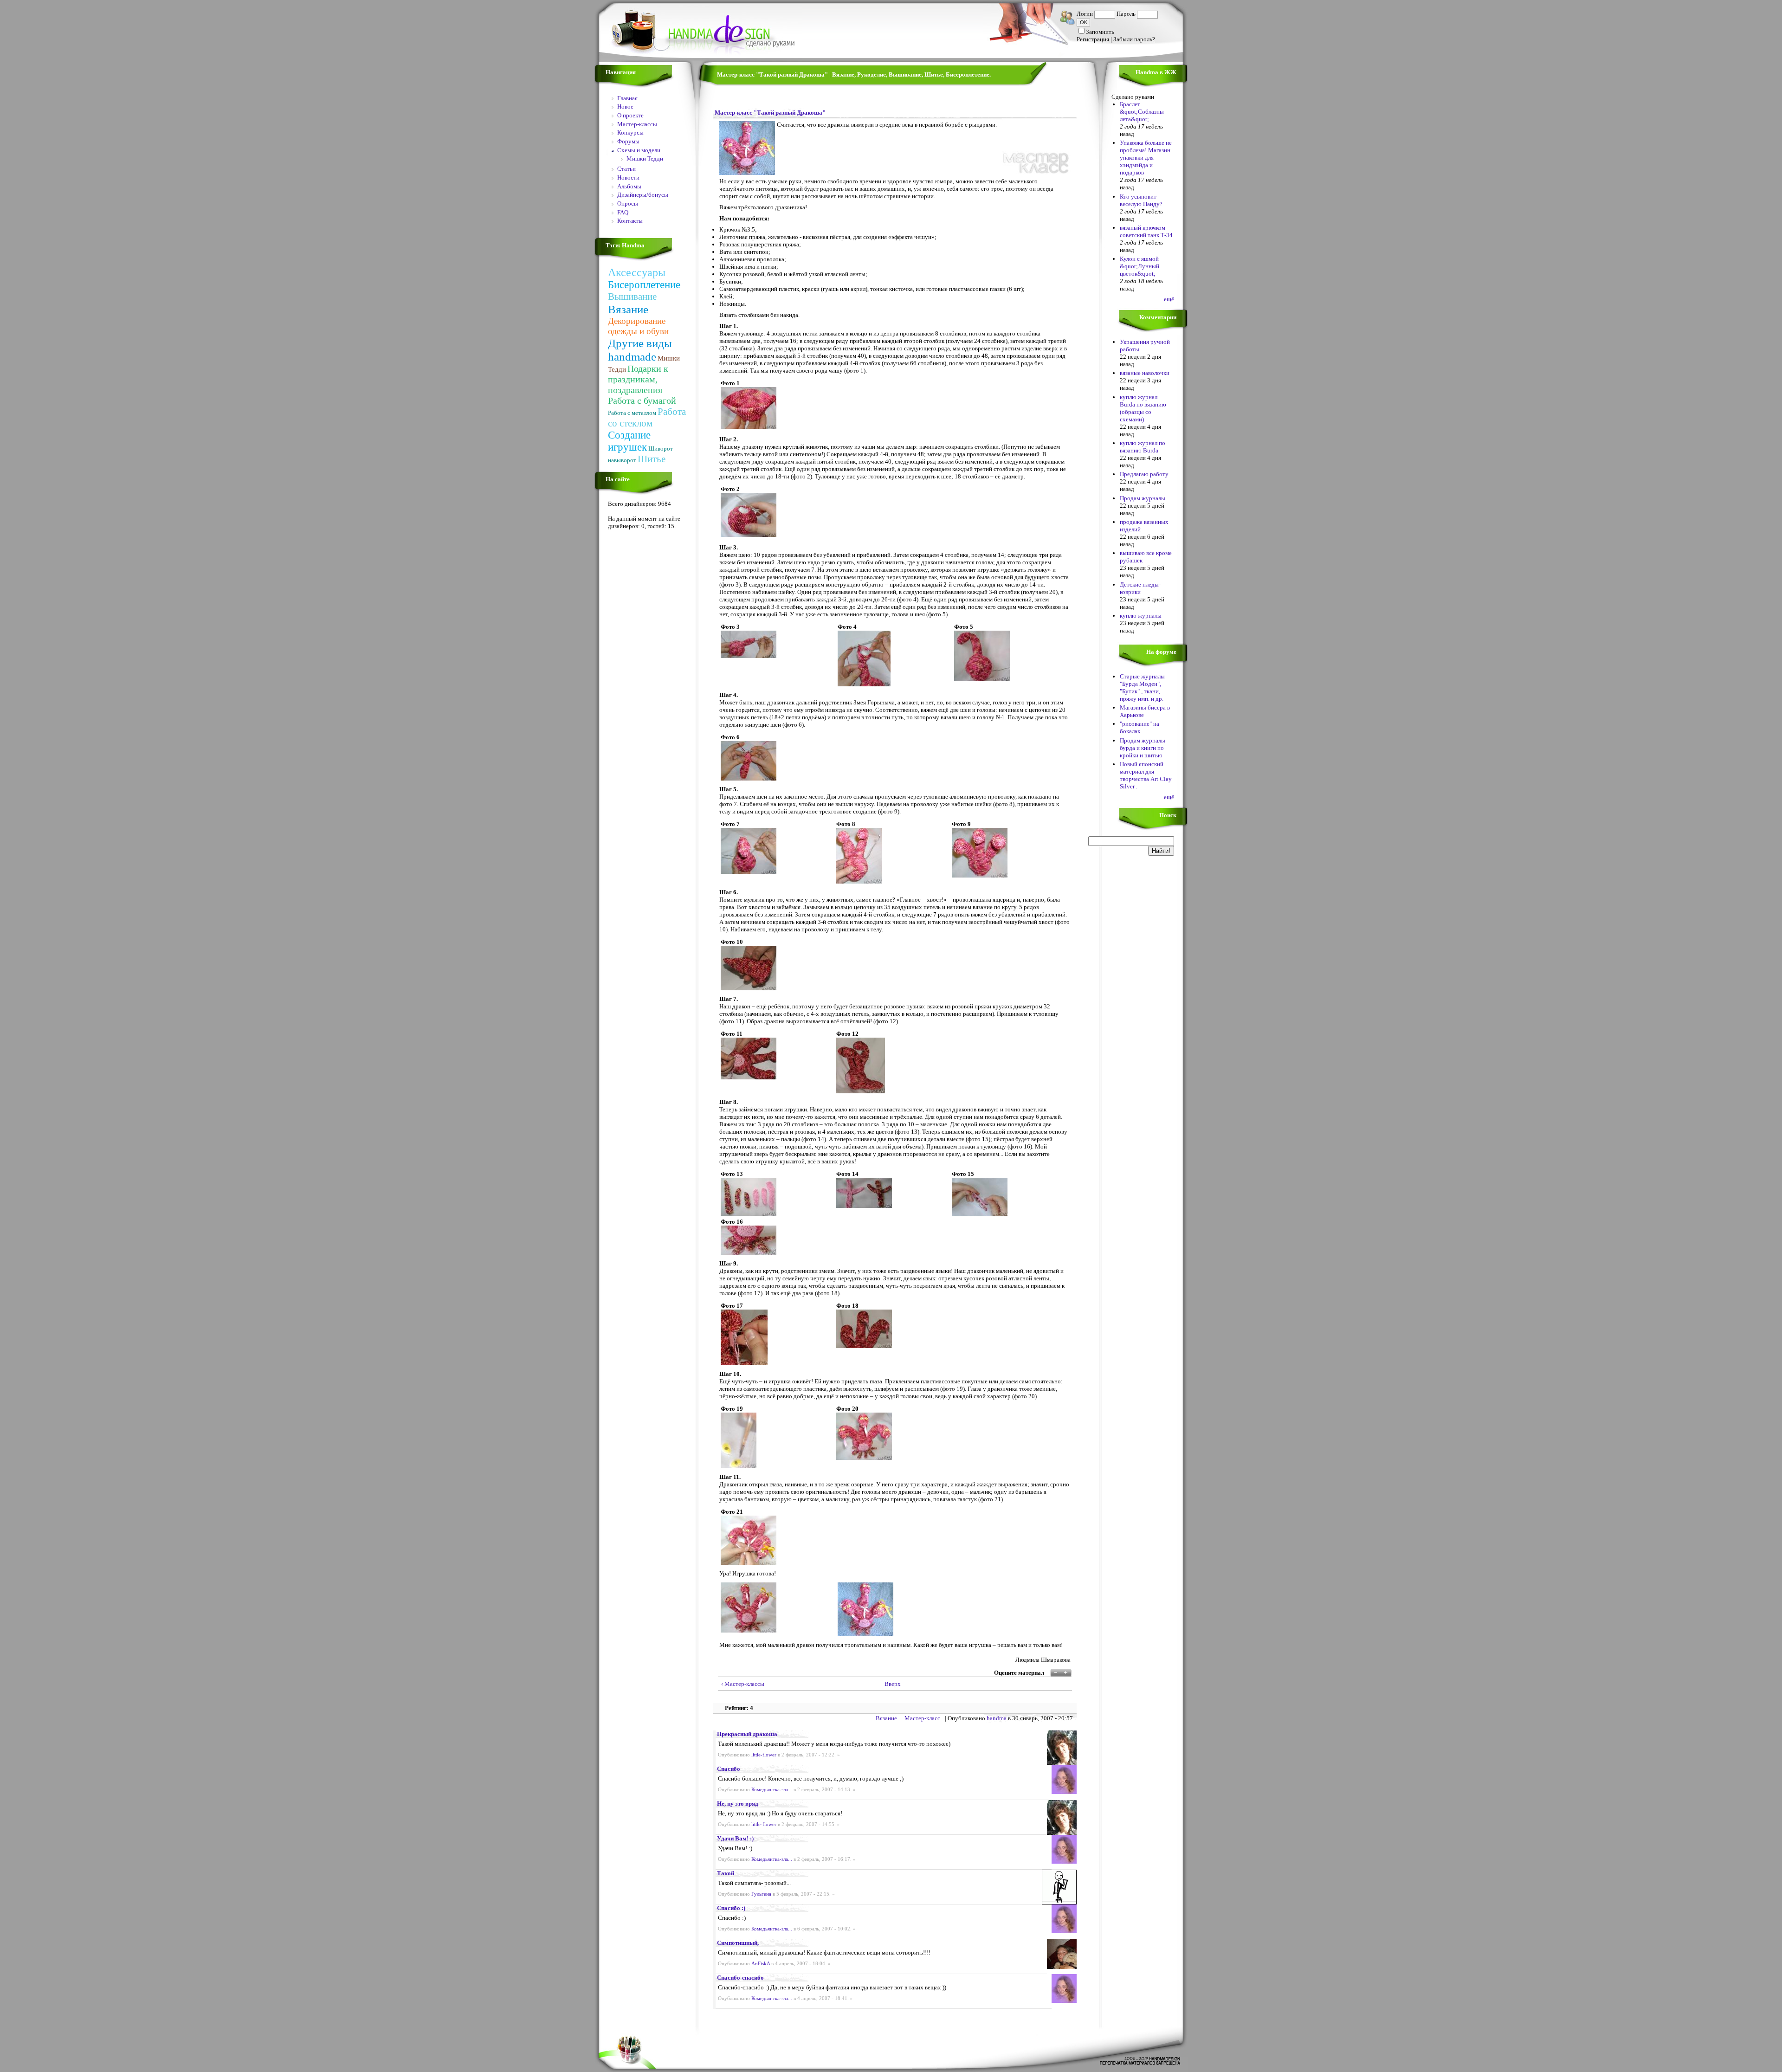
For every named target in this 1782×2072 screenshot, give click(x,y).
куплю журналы (1141, 616)
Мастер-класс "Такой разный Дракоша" (770, 113)
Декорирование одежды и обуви (638, 326)
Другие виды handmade (640, 350)
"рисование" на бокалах (1140, 727)
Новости (628, 178)
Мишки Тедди (645, 158)
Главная (627, 98)
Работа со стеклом (647, 417)
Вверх (891, 1684)
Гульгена (761, 1894)
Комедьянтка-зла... (772, 1790)
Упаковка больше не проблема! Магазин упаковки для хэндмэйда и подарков (1146, 158)
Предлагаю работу (1144, 474)
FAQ (623, 212)
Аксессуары (637, 272)
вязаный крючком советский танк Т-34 (1146, 231)
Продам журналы (1143, 498)
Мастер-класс (922, 1718)
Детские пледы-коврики (1140, 588)
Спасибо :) (731, 1908)
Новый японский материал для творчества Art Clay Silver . (1146, 775)
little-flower (764, 1755)
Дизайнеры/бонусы (643, 195)
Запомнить (1100, 32)
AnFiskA (761, 1964)
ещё (1169, 299)
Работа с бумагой (642, 400)
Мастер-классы (637, 124)
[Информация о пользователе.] (1062, 1763)
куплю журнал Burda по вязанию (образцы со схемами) (1143, 408)
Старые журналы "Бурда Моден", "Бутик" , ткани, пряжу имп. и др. (1142, 687)
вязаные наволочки (1145, 373)
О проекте (630, 115)
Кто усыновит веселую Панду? (1141, 200)
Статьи (626, 169)
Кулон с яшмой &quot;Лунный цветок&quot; (1140, 266)
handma (997, 1718)
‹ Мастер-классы (743, 1684)
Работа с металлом (632, 413)
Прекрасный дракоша (747, 1734)
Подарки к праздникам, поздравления (638, 379)
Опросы (628, 203)
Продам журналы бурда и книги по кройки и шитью (1143, 748)
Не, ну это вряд (738, 1804)
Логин (1085, 14)
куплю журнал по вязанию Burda (1143, 447)
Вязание (628, 309)
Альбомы (629, 186)
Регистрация (1093, 39)
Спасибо (729, 1769)
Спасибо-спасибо (740, 1978)
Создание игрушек (629, 441)
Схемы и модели (639, 150)
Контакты (630, 221)
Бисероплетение (644, 285)
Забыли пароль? (1134, 39)
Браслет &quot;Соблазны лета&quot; (1142, 112)
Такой (726, 1873)
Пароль (1126, 14)
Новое (625, 107)
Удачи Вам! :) (735, 1838)
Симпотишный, (738, 1943)
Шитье (652, 459)
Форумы (628, 141)
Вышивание (632, 297)
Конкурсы (630, 132)
